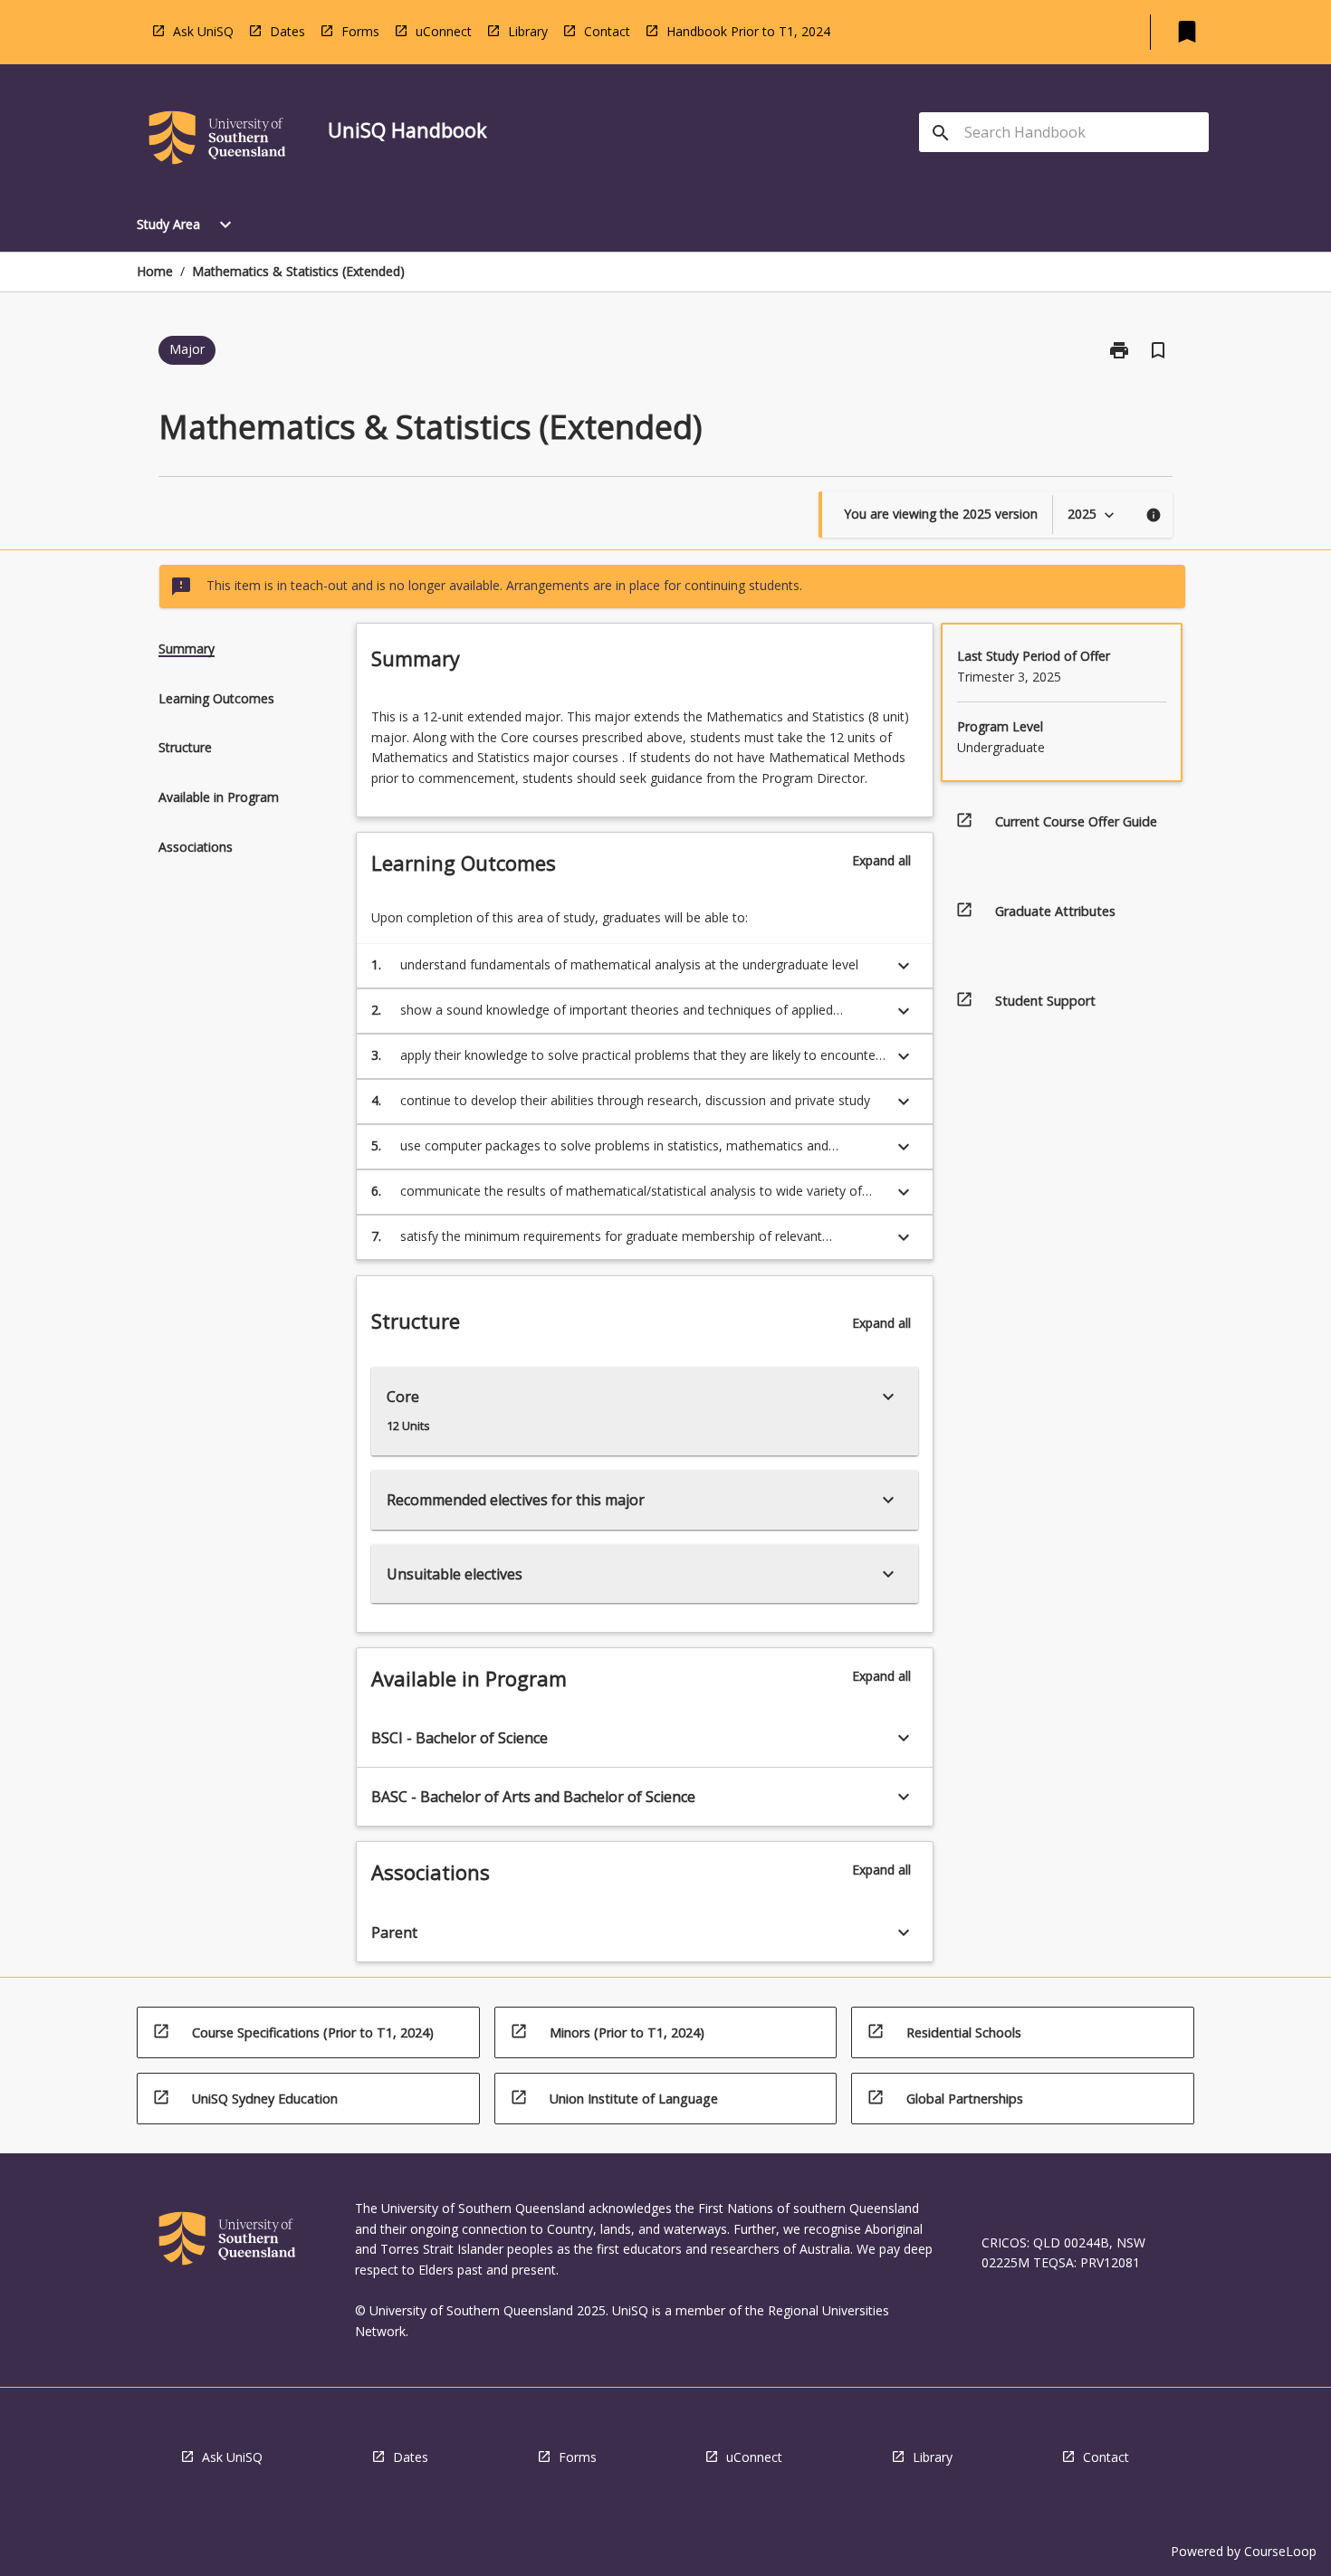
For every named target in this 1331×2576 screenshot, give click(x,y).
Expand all (881, 860)
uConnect (444, 31)
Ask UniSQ (203, 31)
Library (528, 31)
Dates (287, 31)
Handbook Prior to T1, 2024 (748, 31)
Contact (607, 31)
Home (155, 271)
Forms (360, 31)
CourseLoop (1280, 2551)
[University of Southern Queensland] (217, 141)
